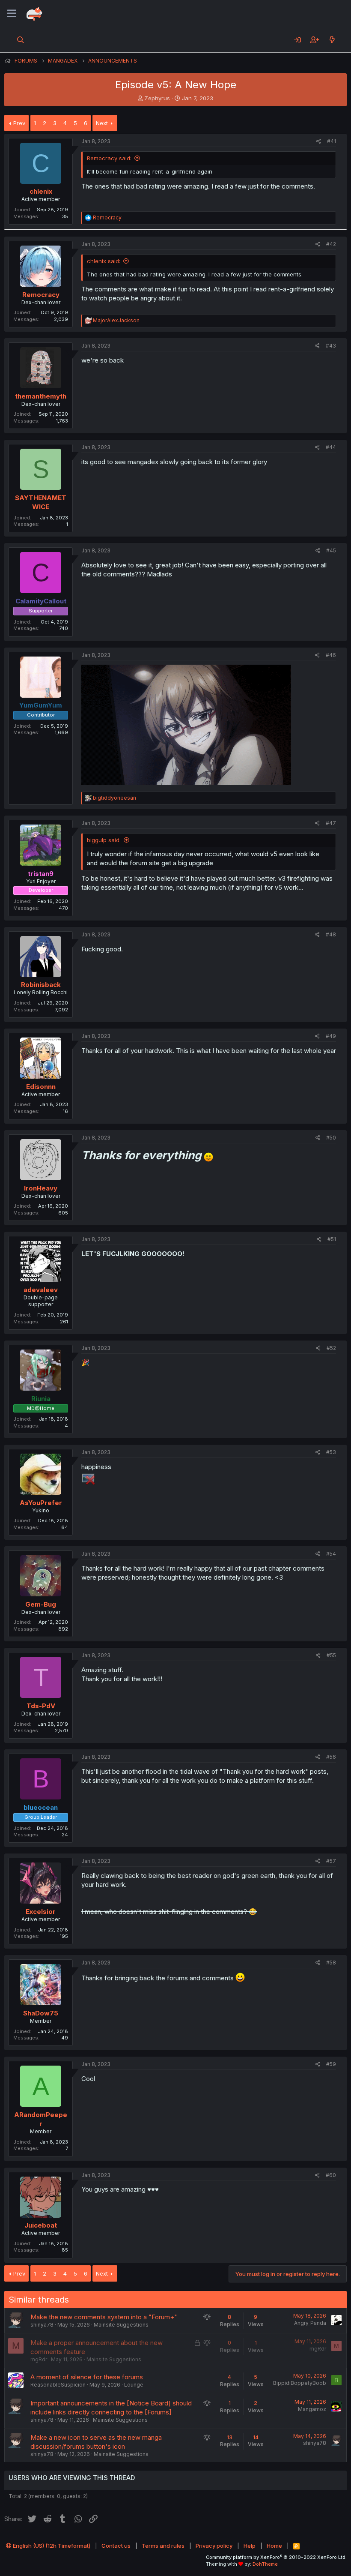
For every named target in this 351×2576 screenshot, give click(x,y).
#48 (331, 934)
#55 (331, 1655)
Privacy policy (214, 2546)
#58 (331, 1963)
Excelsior (41, 1912)
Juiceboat (41, 2225)
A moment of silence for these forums (87, 2377)
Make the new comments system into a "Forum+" (104, 2317)
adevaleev (41, 1290)
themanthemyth (41, 396)
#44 (331, 447)
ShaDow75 (41, 2013)
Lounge (134, 2385)
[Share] (319, 142)
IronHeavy (41, 1188)
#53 (331, 1452)
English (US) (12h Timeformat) (51, 2546)
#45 (331, 550)
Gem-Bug (41, 1604)
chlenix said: (104, 261)
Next (102, 123)
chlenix (41, 191)
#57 (331, 1861)
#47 (331, 823)
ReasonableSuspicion (58, 2385)
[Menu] (12, 14)
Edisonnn (41, 1087)
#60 (331, 2175)
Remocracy (41, 295)
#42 (331, 244)
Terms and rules (163, 2546)
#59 (331, 2064)
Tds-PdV (41, 1706)
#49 (331, 1036)
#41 (332, 141)
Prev (19, 123)
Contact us (116, 2546)
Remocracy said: (109, 158)
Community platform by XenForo (276, 2557)
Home (274, 2546)
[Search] (21, 40)
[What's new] (332, 40)
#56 (331, 1757)
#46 (331, 655)
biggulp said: (104, 840)
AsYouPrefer (41, 1503)
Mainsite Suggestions (121, 2325)
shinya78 (42, 2325)
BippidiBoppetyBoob (300, 2383)
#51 (332, 1239)
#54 (331, 1554)
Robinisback (41, 985)
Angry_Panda (310, 2323)
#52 (331, 1348)
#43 (331, 346)
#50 (331, 1138)
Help (250, 2546)
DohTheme (265, 2564)
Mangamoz (312, 2409)
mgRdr (39, 2359)
